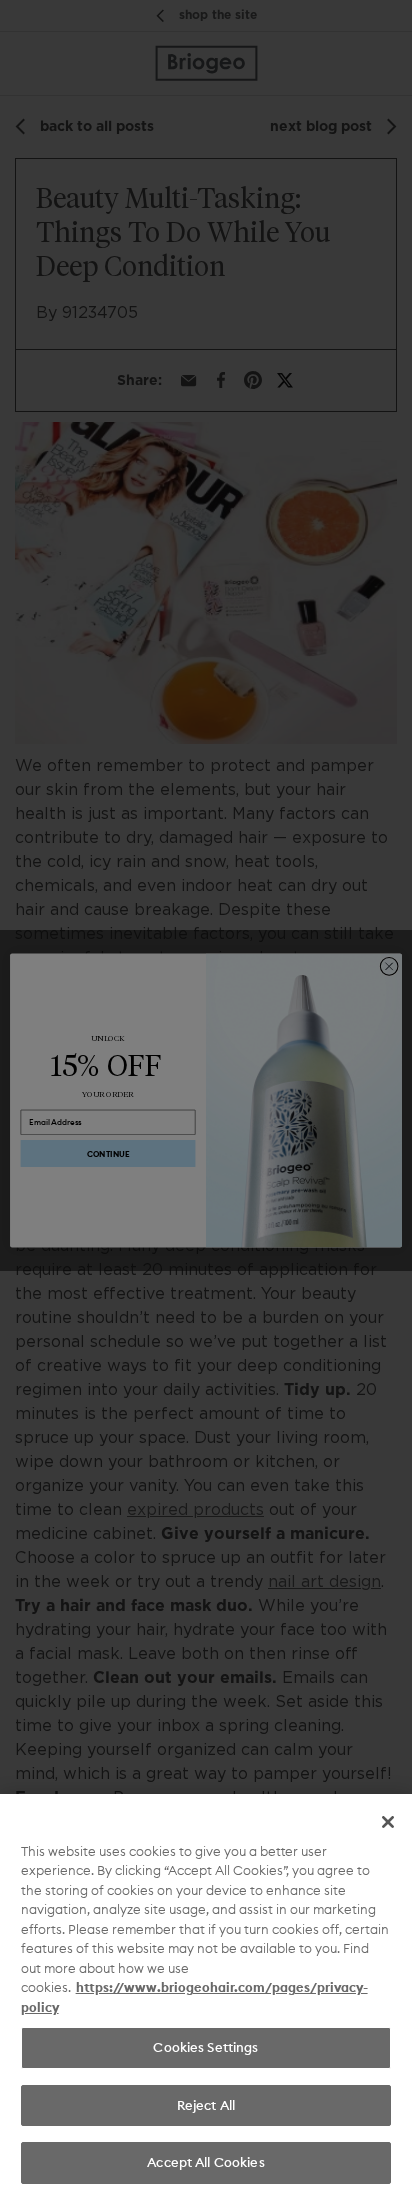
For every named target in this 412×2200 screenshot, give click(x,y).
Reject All (206, 2105)
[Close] (388, 1822)
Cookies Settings (205, 2047)
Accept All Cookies (205, 2162)
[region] (206, 1997)
